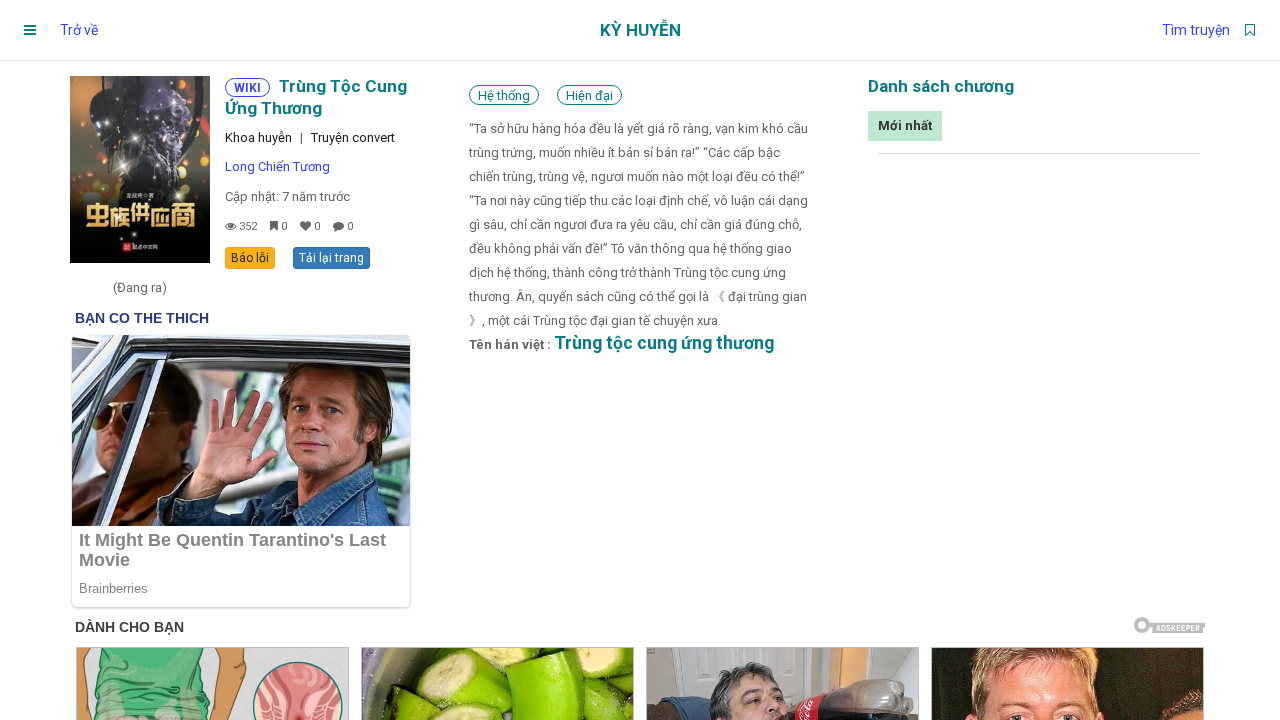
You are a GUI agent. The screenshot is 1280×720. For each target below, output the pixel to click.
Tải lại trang (331, 258)
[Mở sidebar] (30, 30)
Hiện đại (589, 95)
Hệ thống (504, 95)
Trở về (79, 30)
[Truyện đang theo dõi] (1250, 30)
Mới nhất (905, 125)
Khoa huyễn (258, 137)
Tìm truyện (1196, 30)
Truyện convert (353, 137)
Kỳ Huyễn (640, 30)
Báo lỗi (250, 258)
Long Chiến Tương (277, 166)
